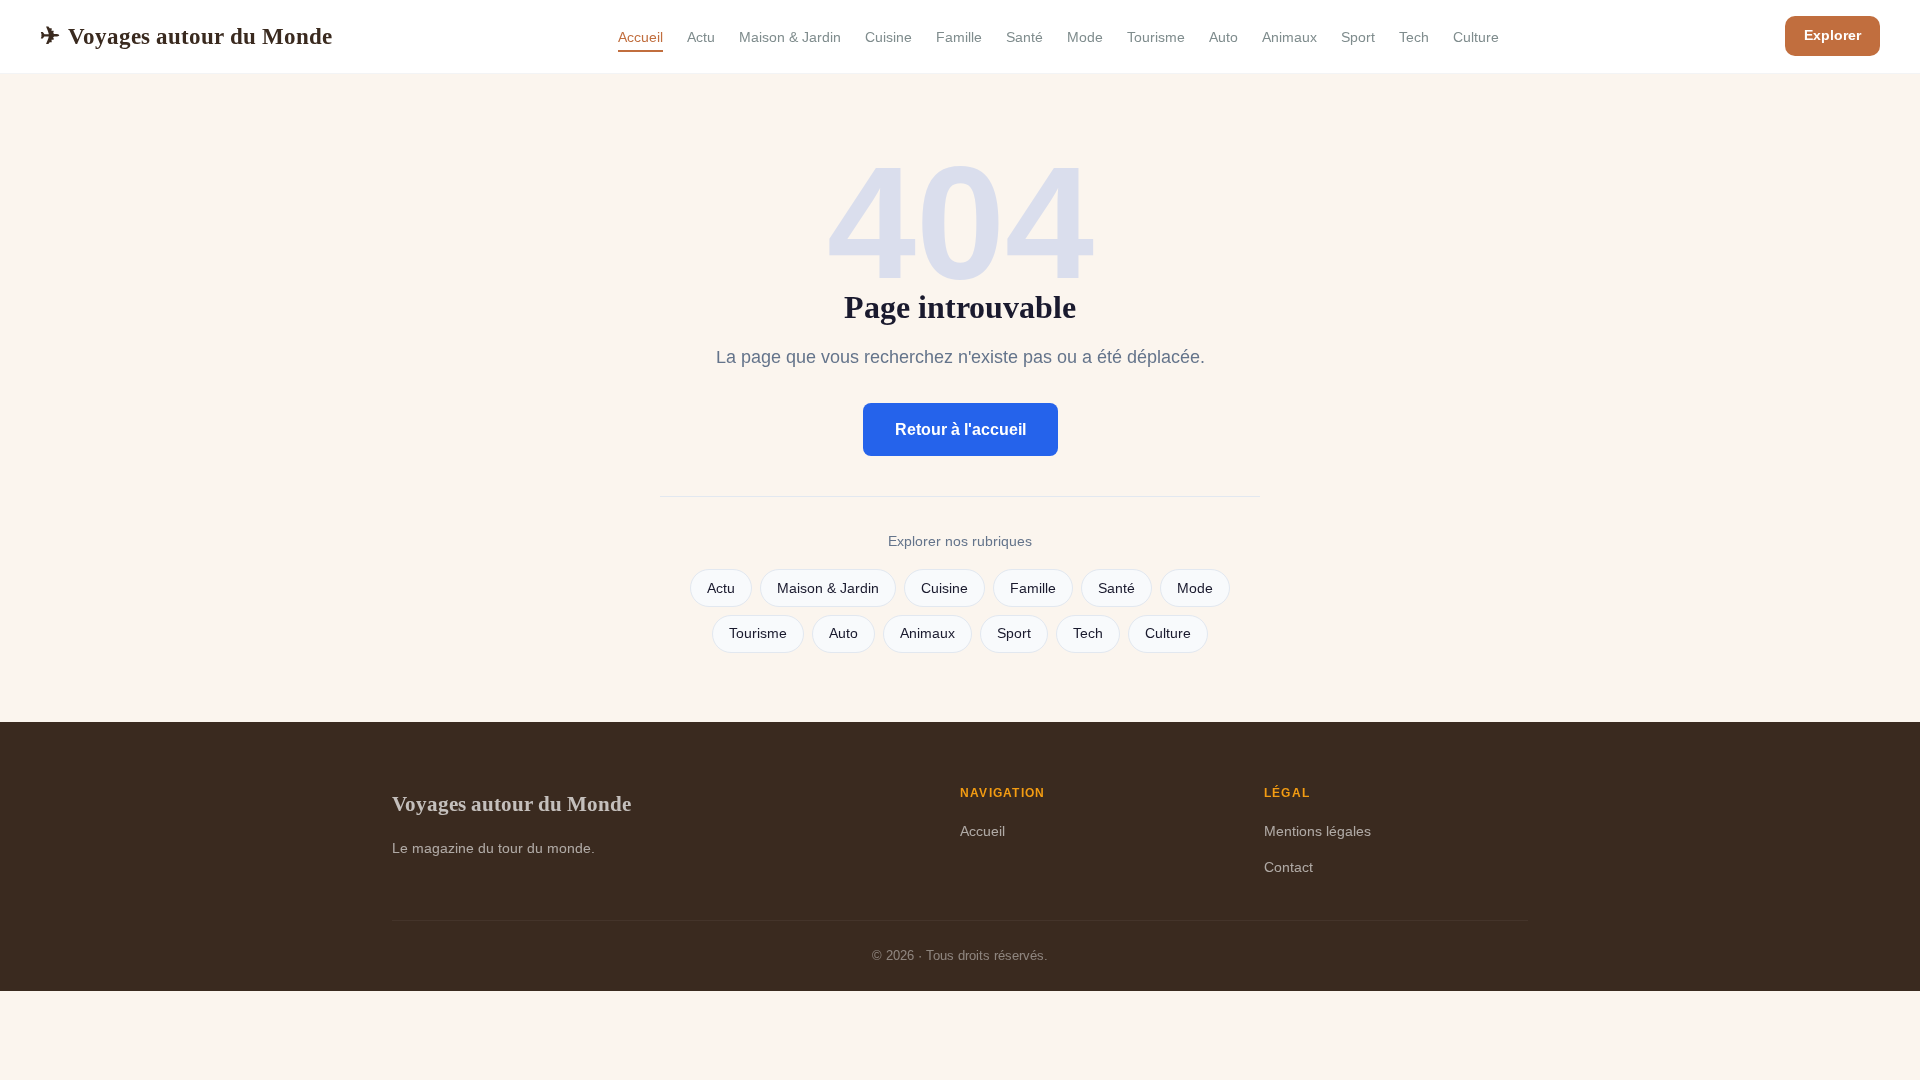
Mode (1085, 37)
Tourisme (1156, 37)
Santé (1024, 37)
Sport (1358, 37)
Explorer (1832, 35)
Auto (1223, 37)
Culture (1476, 37)
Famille (959, 37)
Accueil (640, 37)
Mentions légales (1317, 831)
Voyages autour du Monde (186, 36)
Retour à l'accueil (960, 429)
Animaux (1289, 37)
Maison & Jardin (790, 37)
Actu (701, 37)
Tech (1414, 37)
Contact (1288, 867)
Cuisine (888, 37)
